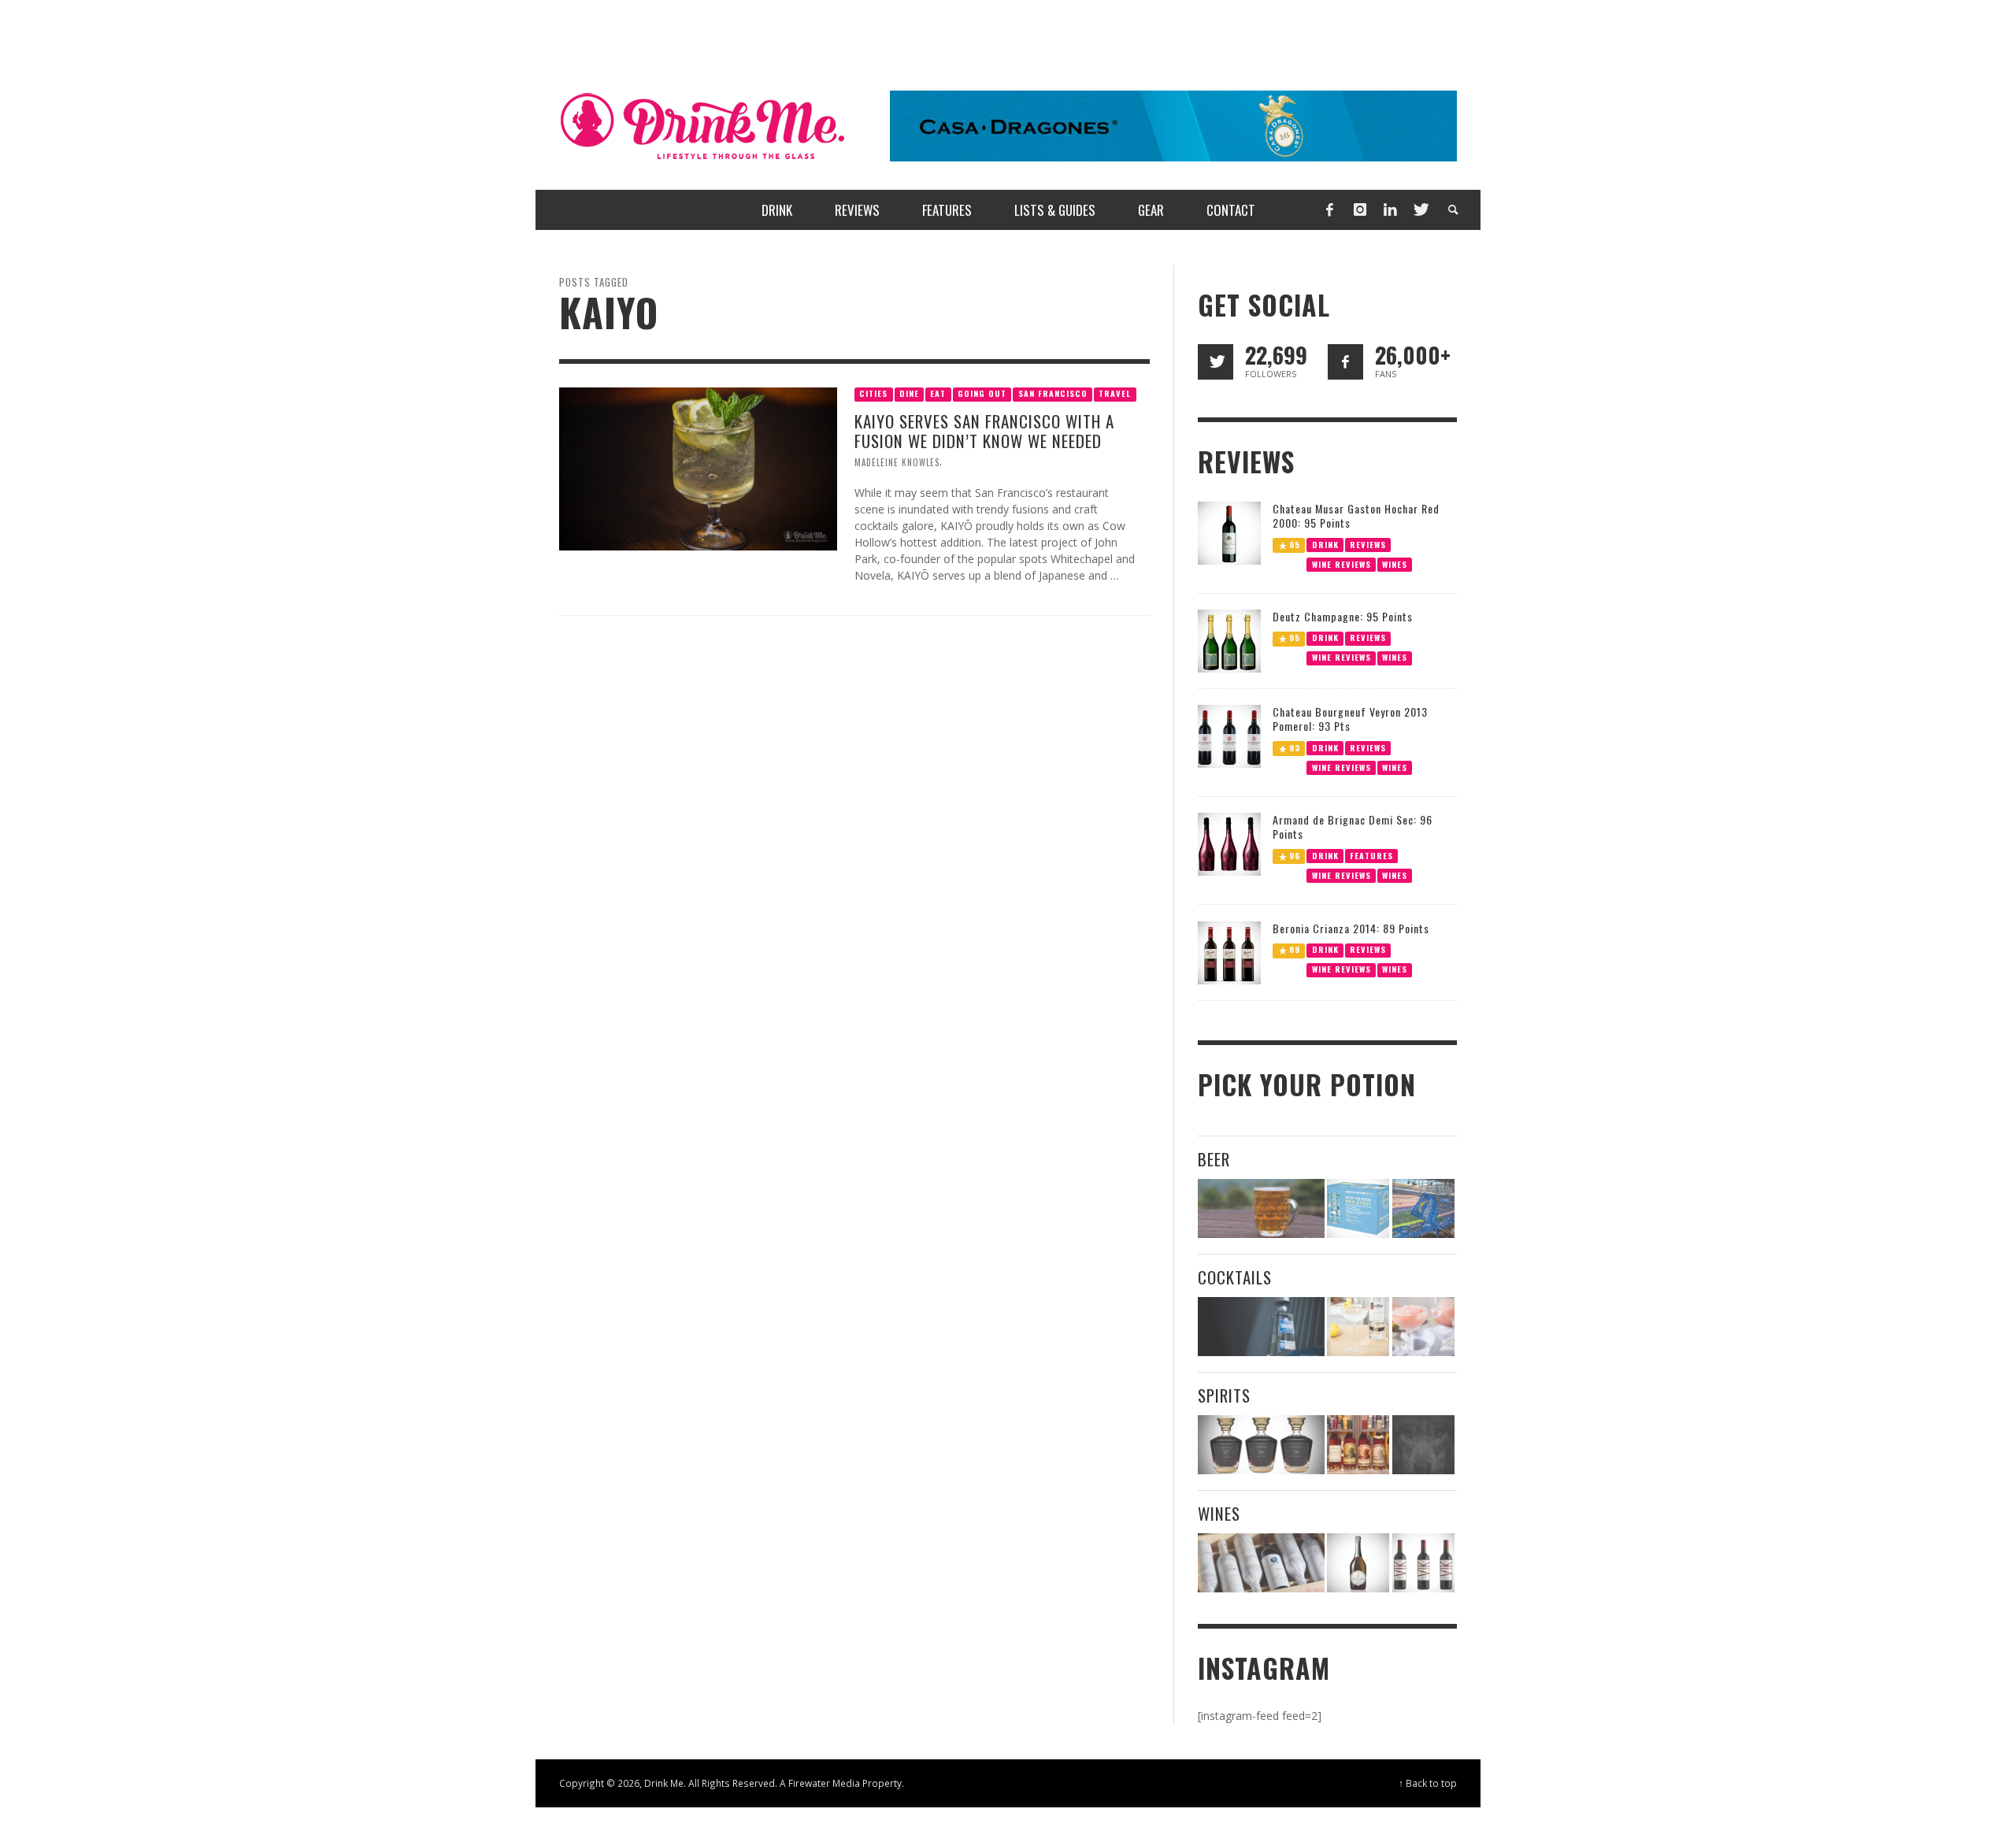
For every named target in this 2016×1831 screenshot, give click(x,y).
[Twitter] (1420, 210)
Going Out (982, 393)
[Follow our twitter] (1216, 362)
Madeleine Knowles (897, 462)
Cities (873, 393)
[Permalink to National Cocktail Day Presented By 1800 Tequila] (1261, 1327)
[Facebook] (1329, 210)
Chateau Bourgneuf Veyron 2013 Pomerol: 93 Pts (1350, 719)
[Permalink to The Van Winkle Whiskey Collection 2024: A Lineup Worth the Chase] (1358, 1445)
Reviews (1368, 544)
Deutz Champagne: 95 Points (1343, 616)
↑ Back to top (1428, 1783)
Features (1371, 856)
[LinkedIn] (1390, 210)
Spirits (1224, 1395)
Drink (1325, 544)
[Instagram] (1360, 210)
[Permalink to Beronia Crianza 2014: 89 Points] (1229, 952)
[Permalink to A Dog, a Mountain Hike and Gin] (1423, 1445)
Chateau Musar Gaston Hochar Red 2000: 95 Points (1356, 515)
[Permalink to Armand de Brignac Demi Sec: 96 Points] (1229, 843)
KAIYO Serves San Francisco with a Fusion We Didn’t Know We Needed (984, 431)
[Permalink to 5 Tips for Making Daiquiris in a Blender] (1423, 1327)
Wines (1395, 563)
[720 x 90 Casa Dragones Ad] (1173, 125)
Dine (909, 393)
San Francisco (1053, 393)
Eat (938, 393)
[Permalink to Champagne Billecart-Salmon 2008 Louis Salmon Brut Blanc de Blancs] (1358, 1563)
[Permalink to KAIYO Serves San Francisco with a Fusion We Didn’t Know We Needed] (698, 467)
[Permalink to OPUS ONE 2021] (1261, 1563)
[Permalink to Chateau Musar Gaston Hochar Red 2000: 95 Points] (1229, 531)
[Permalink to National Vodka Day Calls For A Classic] (1358, 1327)
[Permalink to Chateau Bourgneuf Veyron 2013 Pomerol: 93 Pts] (1229, 735)
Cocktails (1235, 1277)
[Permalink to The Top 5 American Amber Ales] (1261, 1208)
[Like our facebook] (1345, 362)
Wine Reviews (1342, 563)
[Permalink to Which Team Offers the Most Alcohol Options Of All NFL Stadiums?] (1423, 1208)
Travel (1115, 393)
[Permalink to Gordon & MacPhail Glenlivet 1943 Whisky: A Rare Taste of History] (1261, 1445)
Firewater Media (824, 1783)
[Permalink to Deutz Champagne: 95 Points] (1229, 640)
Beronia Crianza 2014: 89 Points (1351, 928)
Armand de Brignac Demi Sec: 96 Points (1353, 827)
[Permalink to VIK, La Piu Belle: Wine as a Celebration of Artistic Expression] (1423, 1563)
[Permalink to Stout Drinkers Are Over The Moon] (1358, 1208)
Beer (1214, 1159)
